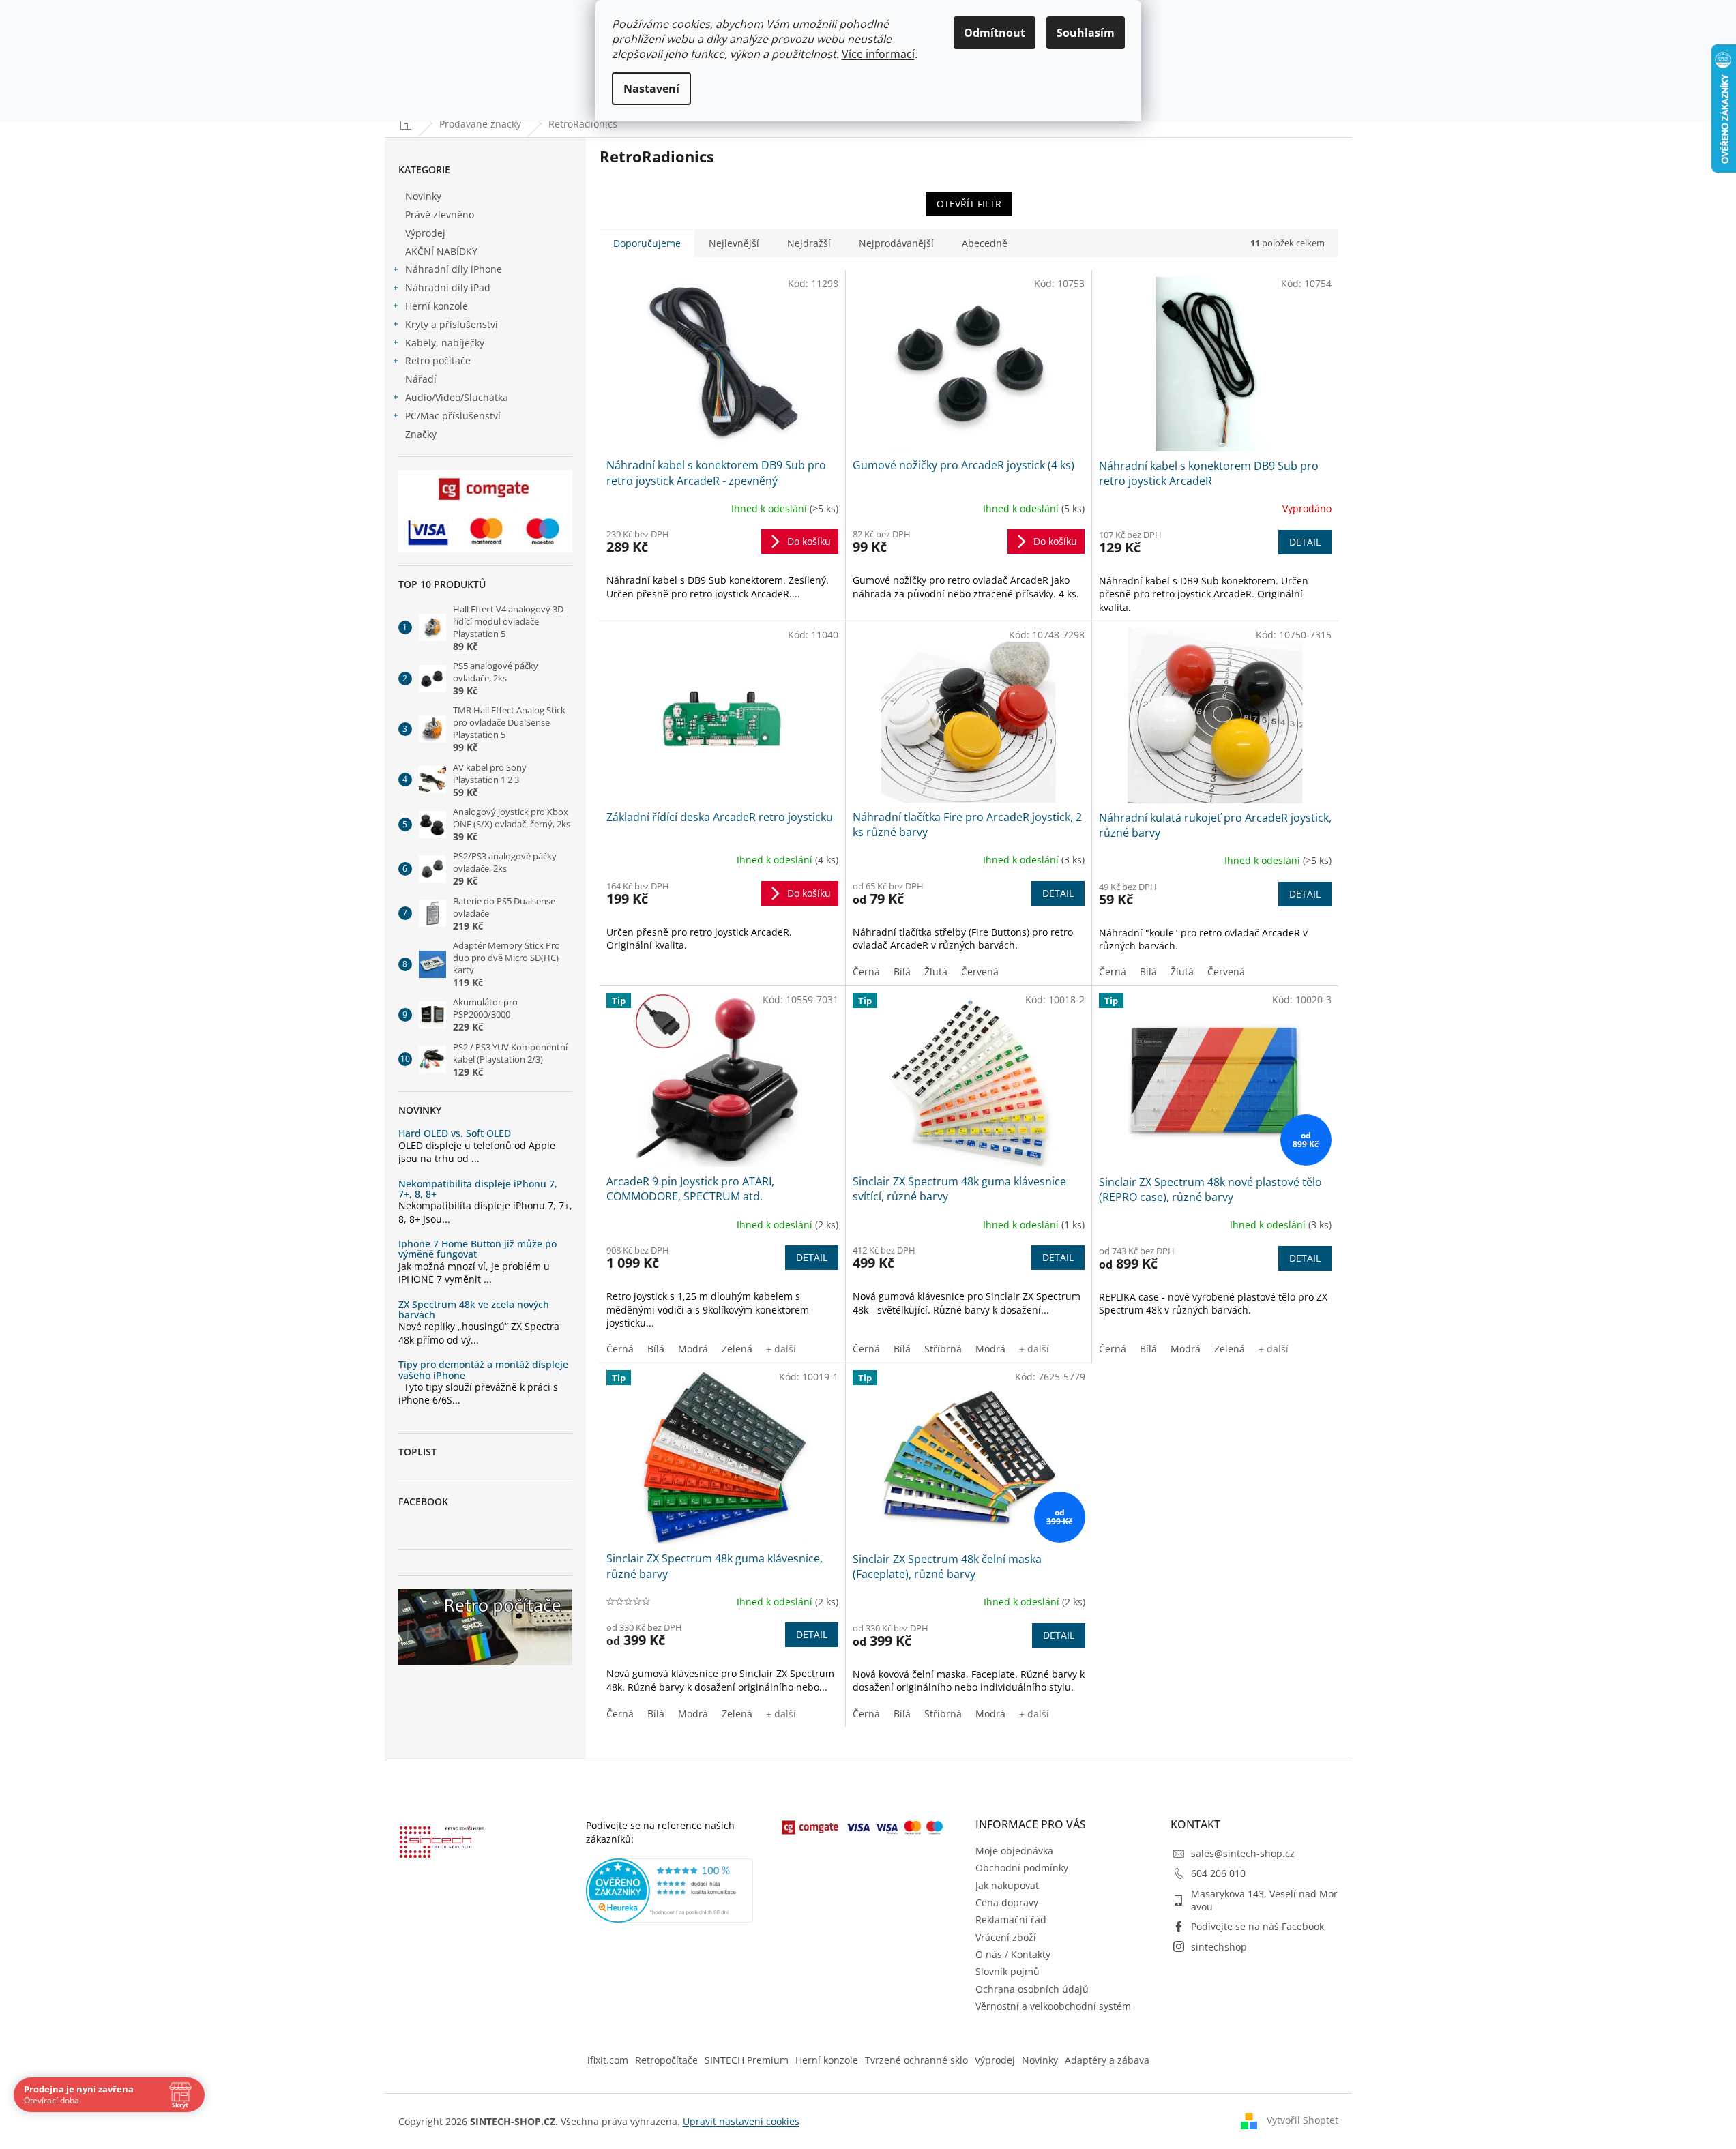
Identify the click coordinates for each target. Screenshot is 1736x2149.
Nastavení (651, 89)
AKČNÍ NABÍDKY (441, 251)
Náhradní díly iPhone (454, 269)
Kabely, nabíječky (445, 343)
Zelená (737, 1349)
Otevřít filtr (969, 204)
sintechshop (1219, 1947)
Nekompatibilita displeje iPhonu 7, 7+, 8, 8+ (478, 1189)
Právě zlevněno (440, 214)
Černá (866, 972)
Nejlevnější (734, 243)
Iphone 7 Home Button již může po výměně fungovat (477, 1249)
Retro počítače (438, 360)
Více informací (878, 54)
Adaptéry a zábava (1107, 2060)
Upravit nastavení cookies (741, 2121)
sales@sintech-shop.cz (1243, 1853)
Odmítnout (995, 33)
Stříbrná (943, 1349)
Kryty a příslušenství (452, 324)
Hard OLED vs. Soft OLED (455, 1133)
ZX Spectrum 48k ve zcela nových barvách (474, 1310)
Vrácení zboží (1006, 1937)
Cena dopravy (1007, 1902)
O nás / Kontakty (1013, 1954)
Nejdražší (809, 243)
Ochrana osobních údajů (1032, 1989)
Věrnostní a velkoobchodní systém (1053, 2006)
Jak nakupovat (1007, 1885)
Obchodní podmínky (1022, 1868)
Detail (1305, 542)
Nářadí (421, 379)
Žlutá (936, 972)
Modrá (693, 1349)
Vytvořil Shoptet (1303, 2120)
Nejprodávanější (896, 243)
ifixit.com (608, 2060)
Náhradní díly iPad (448, 287)
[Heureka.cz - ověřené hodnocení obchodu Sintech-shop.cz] (670, 1891)
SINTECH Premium (747, 2060)
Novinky (423, 196)
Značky (421, 434)
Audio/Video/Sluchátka (457, 397)
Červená (980, 972)
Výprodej (425, 233)
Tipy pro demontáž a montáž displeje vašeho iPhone (483, 1370)
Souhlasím (1086, 33)
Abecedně (985, 243)
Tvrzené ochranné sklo (916, 2060)
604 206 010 (1218, 1873)
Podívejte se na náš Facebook (1257, 1926)
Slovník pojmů (1007, 1971)
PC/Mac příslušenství (453, 416)
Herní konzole (437, 306)
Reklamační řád (1011, 1920)
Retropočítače (666, 2060)
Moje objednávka (1014, 1851)
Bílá (902, 972)
